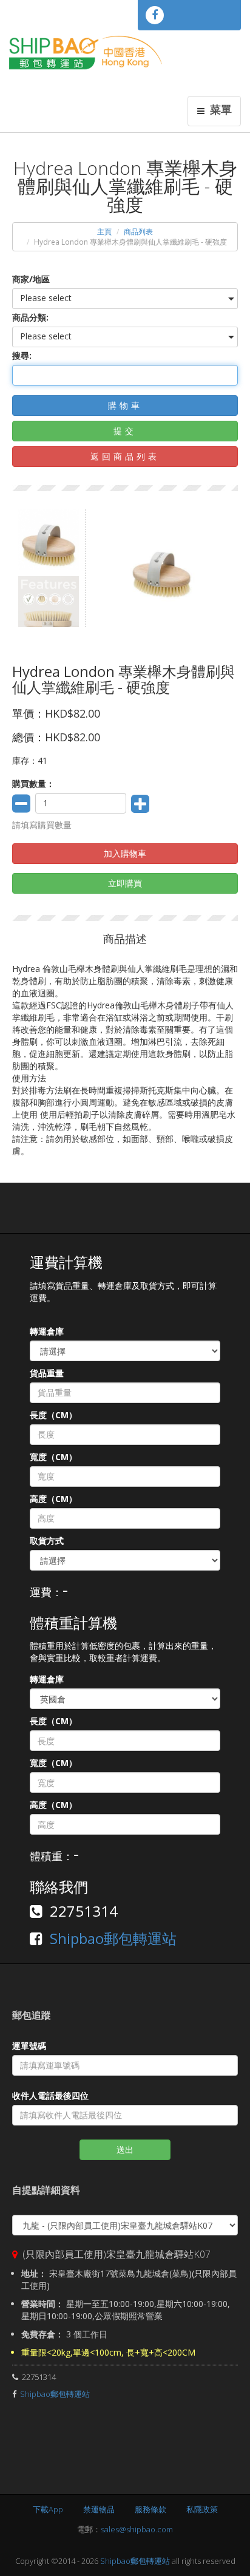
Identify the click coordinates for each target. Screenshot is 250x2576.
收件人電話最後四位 (50, 2095)
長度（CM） (53, 1415)
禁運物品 (99, 2509)
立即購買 (125, 883)
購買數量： (33, 783)
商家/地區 (31, 279)
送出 (125, 2149)
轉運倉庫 (47, 1331)
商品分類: (30, 317)
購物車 (125, 405)
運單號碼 (29, 2046)
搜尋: (22, 355)
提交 (125, 431)
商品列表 (138, 232)
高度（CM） (53, 1499)
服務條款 (150, 2509)
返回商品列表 (125, 456)
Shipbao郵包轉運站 (113, 1938)
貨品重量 (47, 1373)
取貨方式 (47, 1541)
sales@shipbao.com (137, 2529)
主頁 (104, 232)
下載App (48, 2509)
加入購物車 (125, 853)
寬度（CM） (53, 1457)
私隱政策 (202, 2509)
